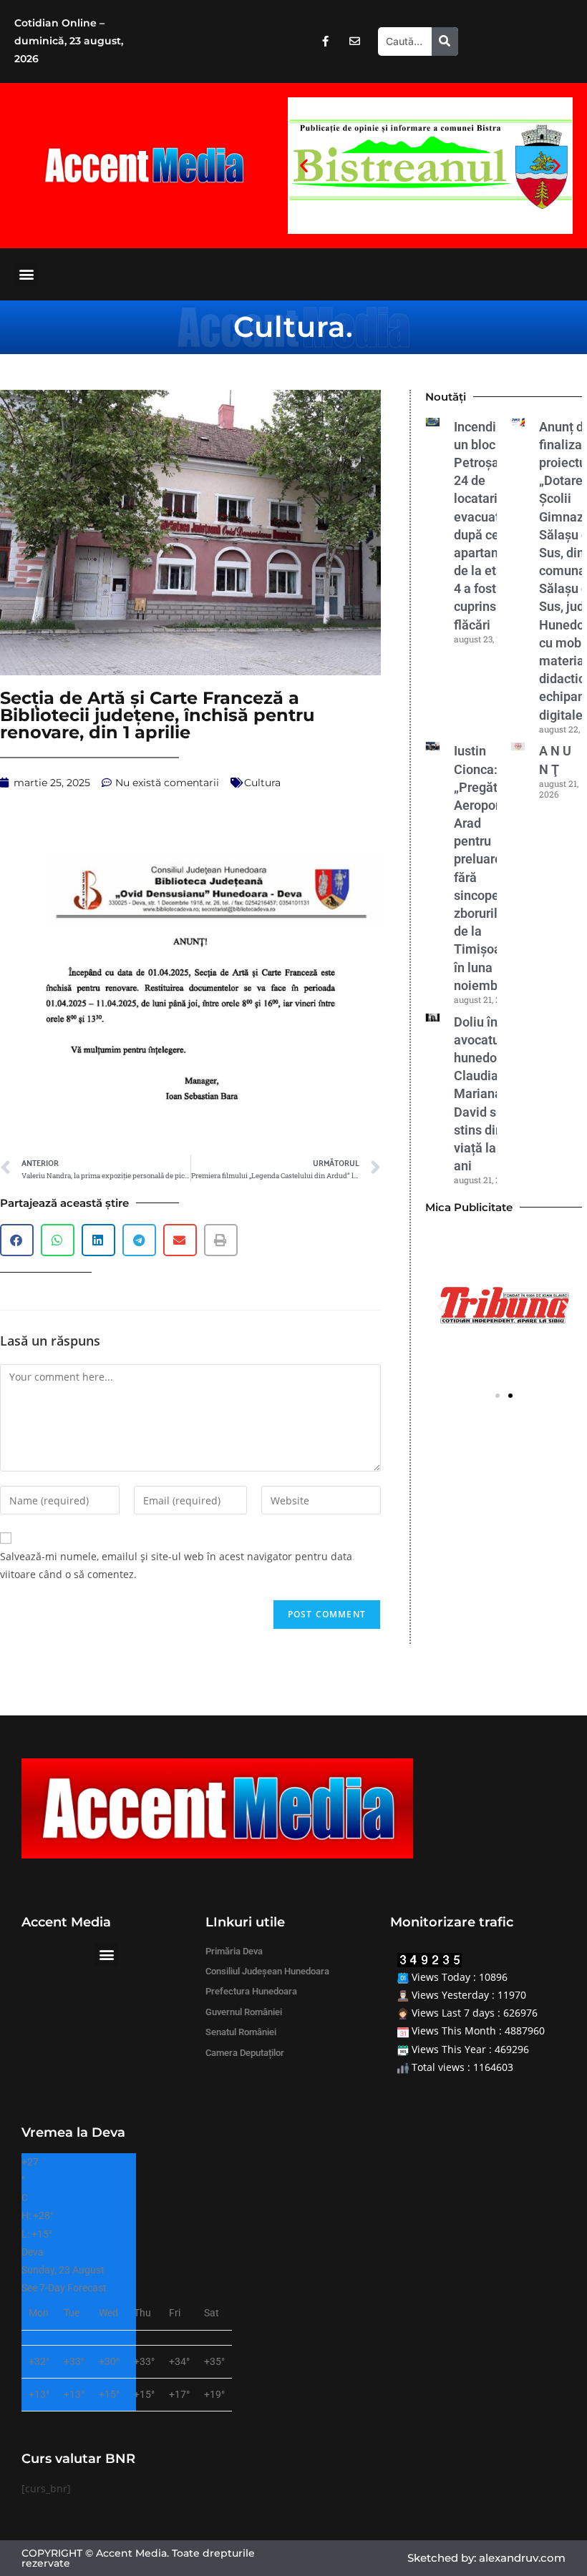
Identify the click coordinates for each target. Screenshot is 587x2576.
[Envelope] (354, 41)
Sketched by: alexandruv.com (486, 2558)
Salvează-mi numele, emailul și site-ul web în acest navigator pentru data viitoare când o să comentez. (176, 1565)
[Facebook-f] (325, 41)
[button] (304, 166)
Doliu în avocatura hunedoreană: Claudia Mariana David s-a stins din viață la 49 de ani (494, 1094)
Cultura (290, 327)
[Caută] (445, 41)
